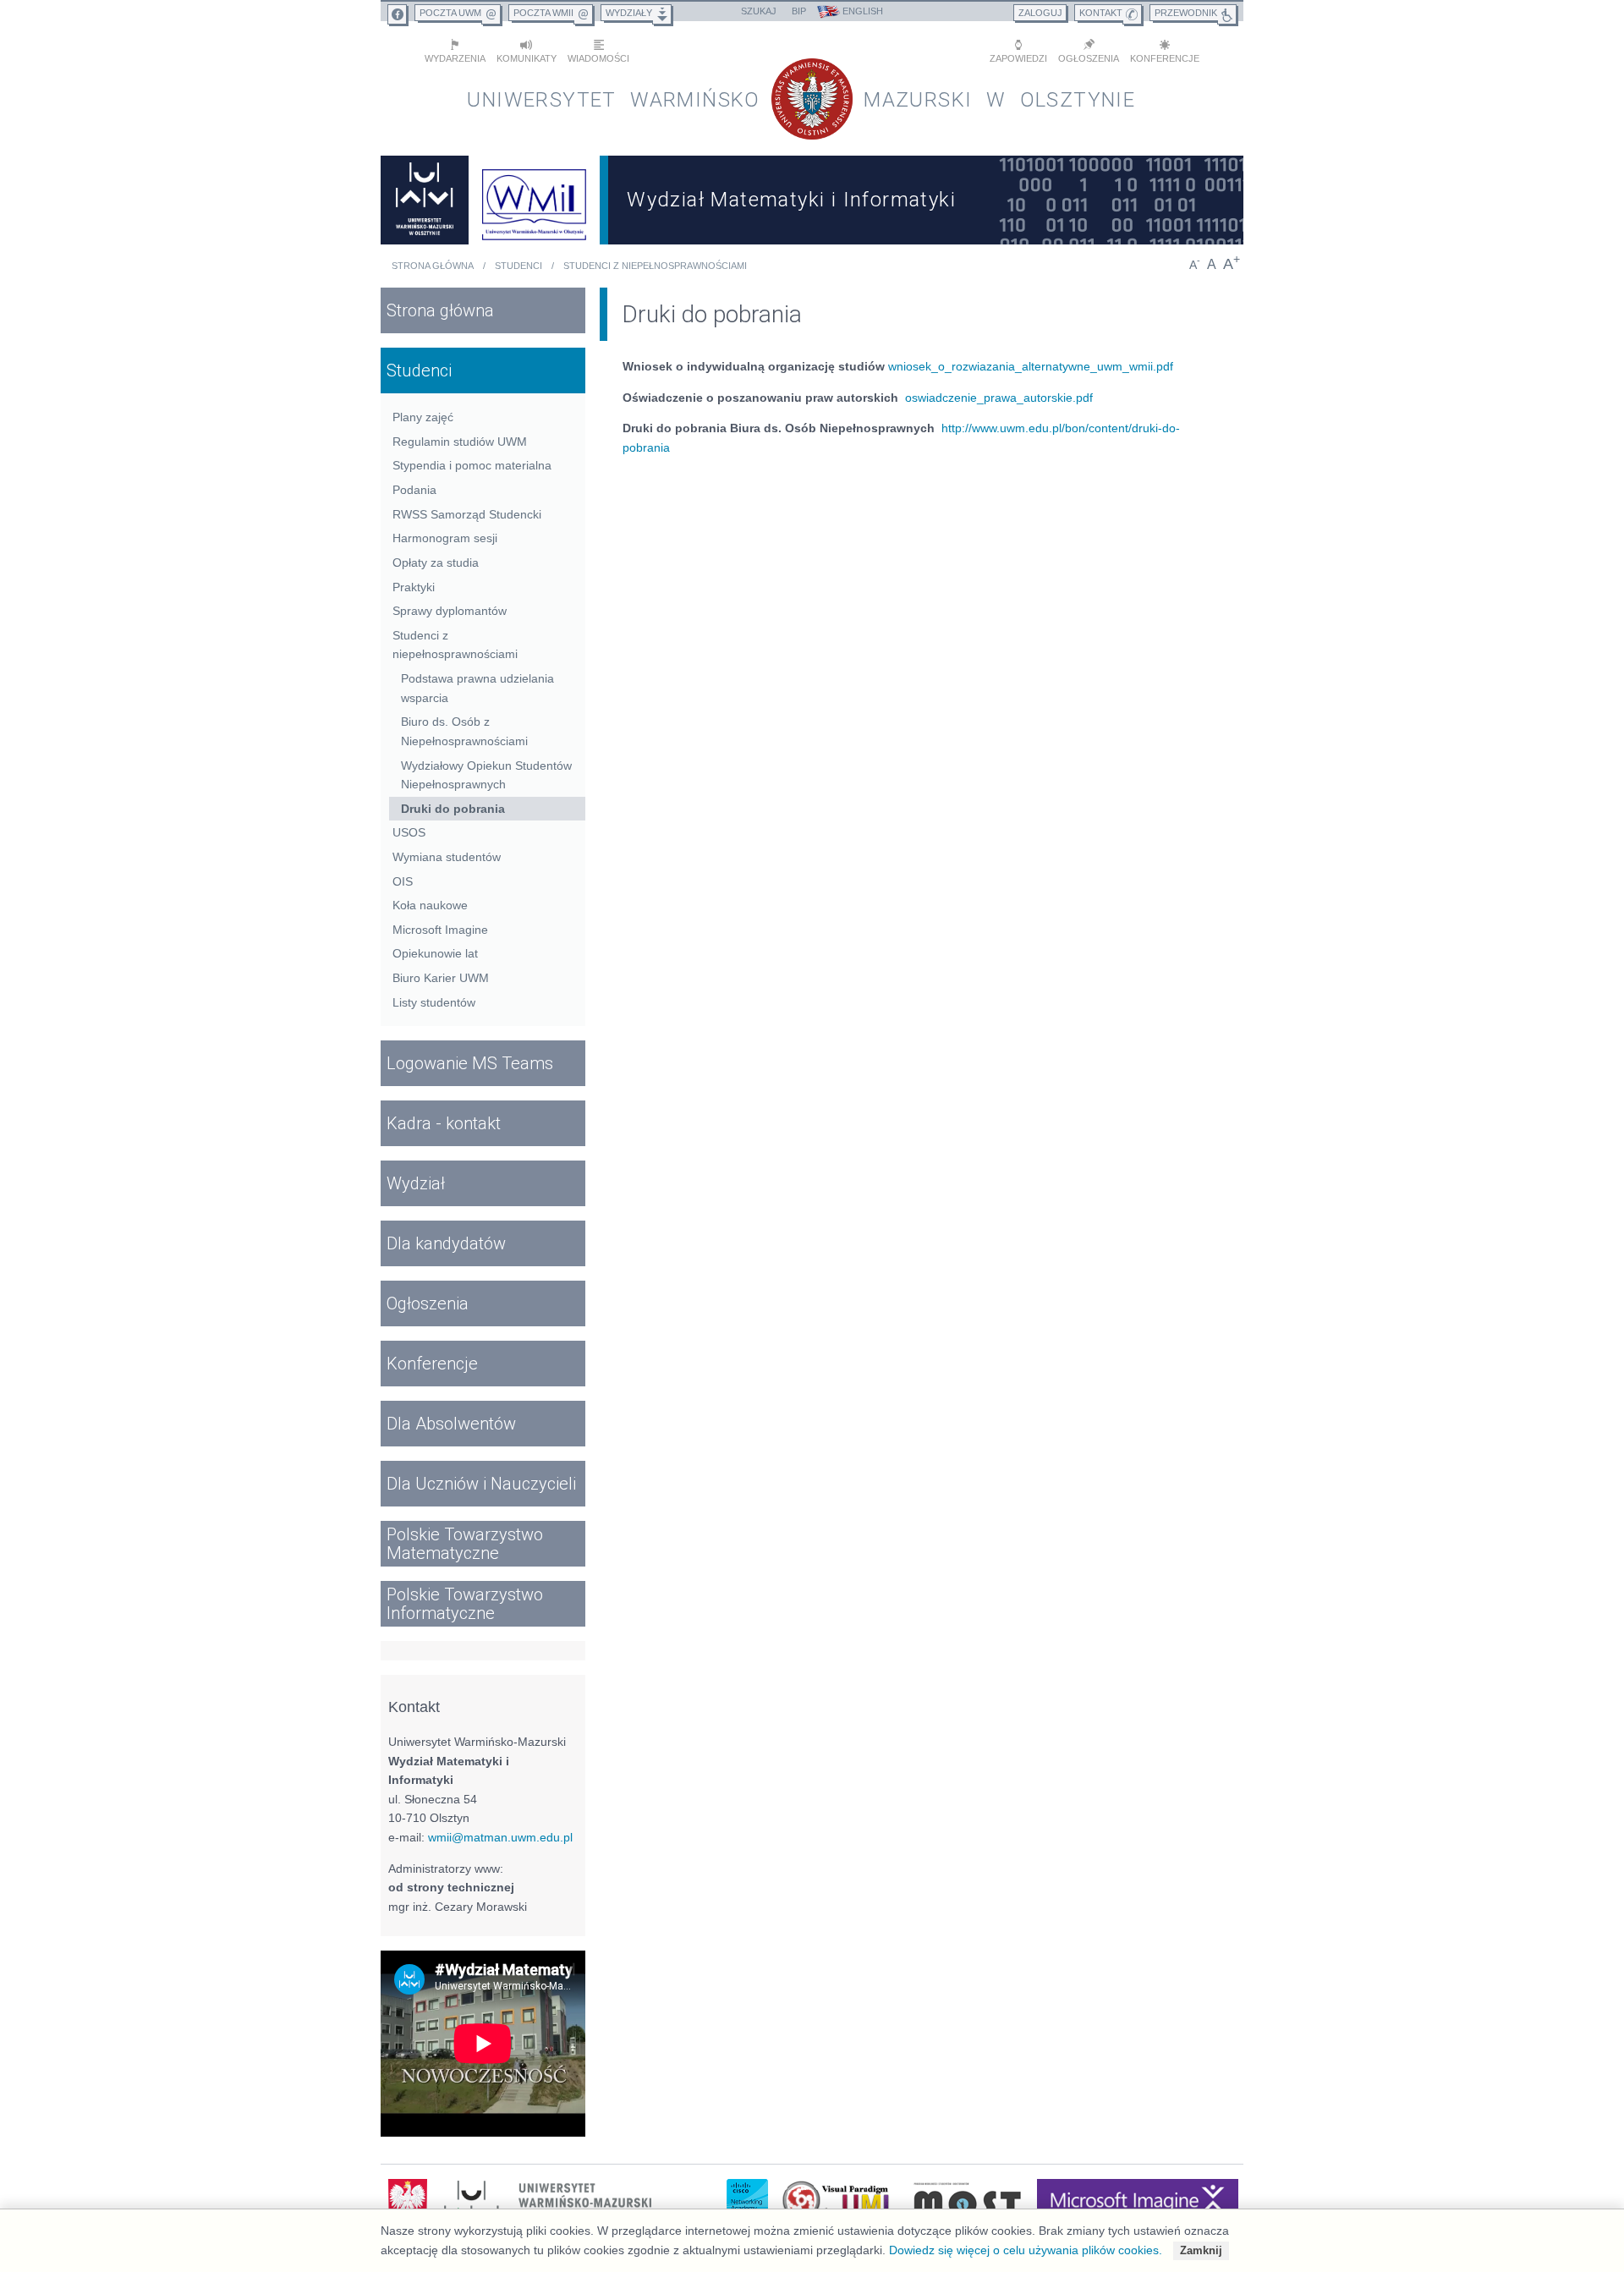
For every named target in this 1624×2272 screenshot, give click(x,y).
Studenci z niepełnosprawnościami (655, 266)
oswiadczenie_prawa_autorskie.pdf (999, 398)
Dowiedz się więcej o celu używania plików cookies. (1026, 2250)
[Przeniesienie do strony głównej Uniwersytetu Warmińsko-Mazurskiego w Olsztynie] (425, 200)
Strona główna (433, 266)
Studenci (518, 266)
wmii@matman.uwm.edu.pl (500, 1837)
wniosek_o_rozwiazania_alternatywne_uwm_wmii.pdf (1031, 366)
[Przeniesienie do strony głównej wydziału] (535, 200)
